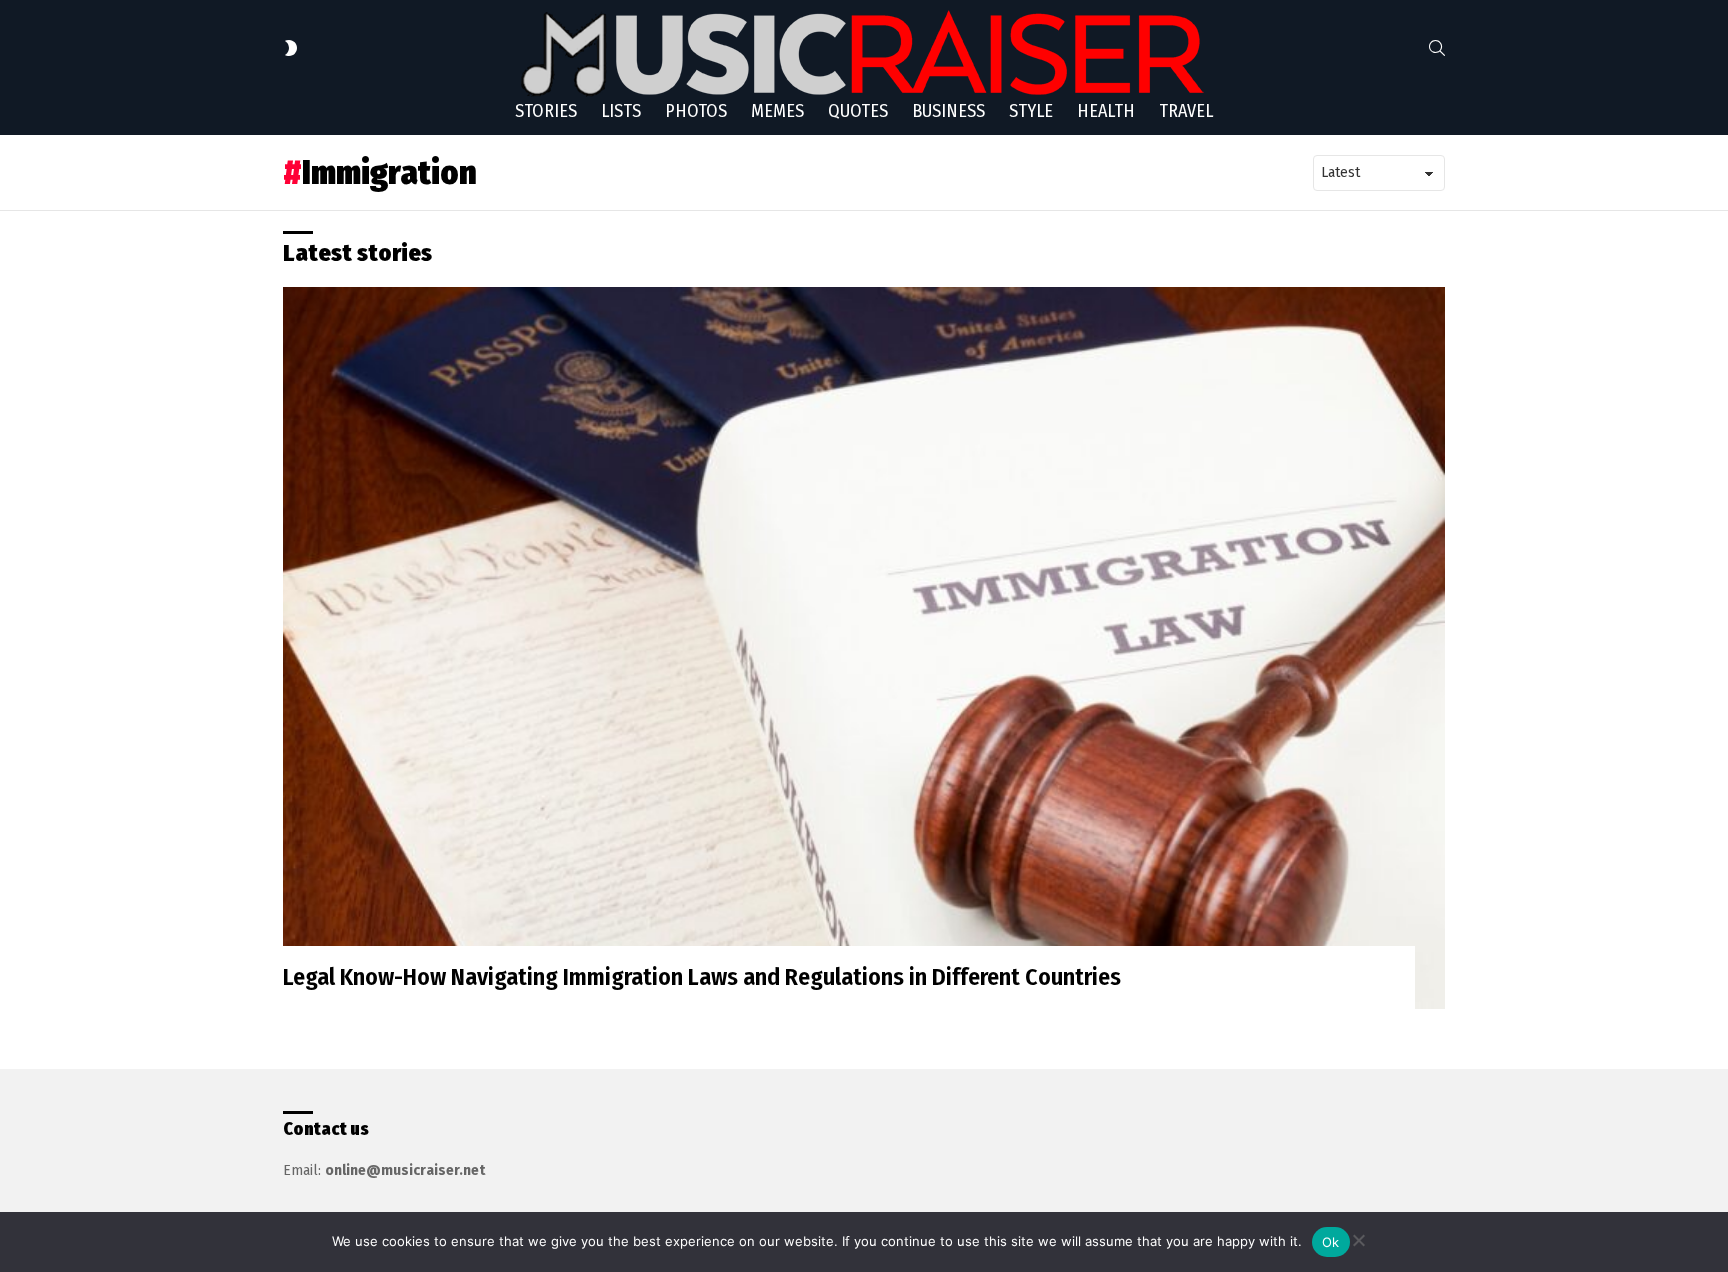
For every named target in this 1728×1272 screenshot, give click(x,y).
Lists (621, 111)
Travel (1186, 111)
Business (948, 111)
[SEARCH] (1437, 48)
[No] (1358, 1237)
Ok (1331, 1242)
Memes (777, 111)
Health (1106, 111)
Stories (546, 111)
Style (1031, 111)
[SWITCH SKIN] (291, 48)
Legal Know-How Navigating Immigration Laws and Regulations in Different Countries (702, 977)
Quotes (858, 111)
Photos (696, 111)
